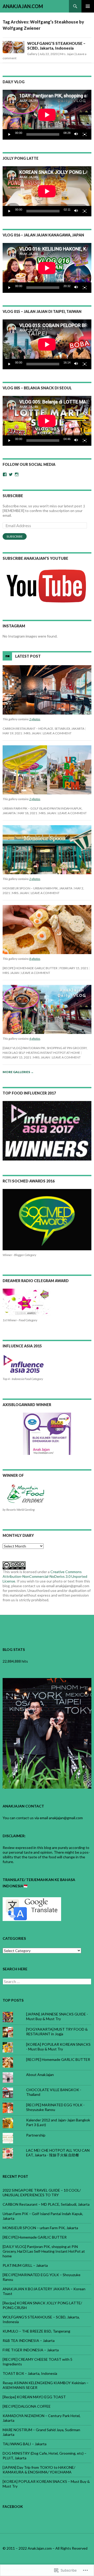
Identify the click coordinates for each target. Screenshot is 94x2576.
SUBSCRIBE (13, 496)
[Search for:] (47, 1982)
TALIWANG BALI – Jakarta (25, 2444)
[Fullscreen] (85, 134)
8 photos (35, 959)
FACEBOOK (13, 2506)
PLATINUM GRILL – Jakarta (25, 2265)
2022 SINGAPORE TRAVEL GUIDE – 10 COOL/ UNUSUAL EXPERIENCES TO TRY (42, 2193)
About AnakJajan (40, 2075)
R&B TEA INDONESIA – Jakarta (29, 2340)
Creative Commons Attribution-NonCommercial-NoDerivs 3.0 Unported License (45, 1576)
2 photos (35, 719)
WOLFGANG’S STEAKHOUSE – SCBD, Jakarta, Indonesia (56, 46)
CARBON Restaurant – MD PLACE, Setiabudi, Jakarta (43, 728)
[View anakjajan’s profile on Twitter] (11, 474)
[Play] (9, 134)
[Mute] (76, 134)
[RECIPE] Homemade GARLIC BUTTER (30, 968)
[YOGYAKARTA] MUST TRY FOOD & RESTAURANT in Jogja (57, 2031)
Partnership (36, 2135)
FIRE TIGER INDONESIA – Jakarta (31, 2350)
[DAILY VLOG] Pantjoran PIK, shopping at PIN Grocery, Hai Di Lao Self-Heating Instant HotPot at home (44, 2251)
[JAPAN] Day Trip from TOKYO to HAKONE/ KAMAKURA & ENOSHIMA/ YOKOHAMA (39, 2470)
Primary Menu (88, 6)
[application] (47, 115)
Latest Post (28, 656)
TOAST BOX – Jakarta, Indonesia (30, 2373)
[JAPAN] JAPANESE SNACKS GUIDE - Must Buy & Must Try (57, 2016)
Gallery (32, 54)
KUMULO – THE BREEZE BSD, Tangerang (36, 2331)
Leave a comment (57, 733)
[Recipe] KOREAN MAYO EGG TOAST (34, 2397)
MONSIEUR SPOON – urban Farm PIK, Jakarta (37, 888)
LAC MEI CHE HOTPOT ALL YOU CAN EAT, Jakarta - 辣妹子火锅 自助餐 (58, 2153)
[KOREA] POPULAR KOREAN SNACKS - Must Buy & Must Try (58, 2047)
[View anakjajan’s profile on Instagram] (17, 474)
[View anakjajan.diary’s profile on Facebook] (5, 474)
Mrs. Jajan (67, 54)
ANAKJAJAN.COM (23, 6)
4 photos (35, 1039)
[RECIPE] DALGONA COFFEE (27, 2406)
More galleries (18, 1072)
